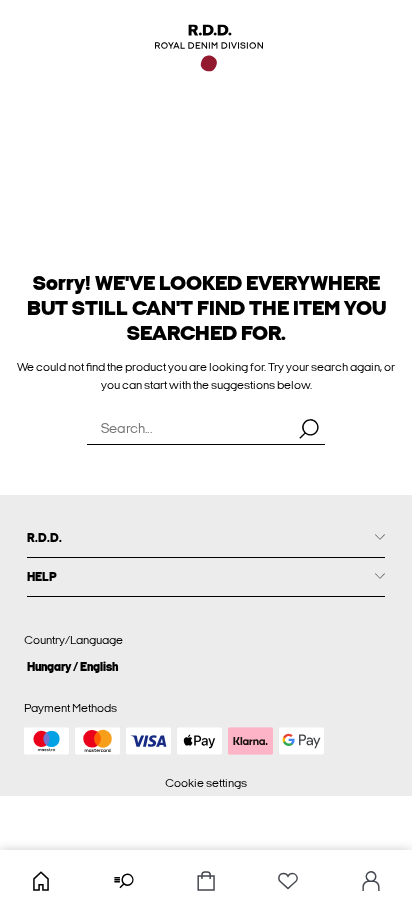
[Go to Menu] (123, 882)
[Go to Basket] (206, 882)
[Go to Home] (41, 882)
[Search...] (309, 428)
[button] (206, 666)
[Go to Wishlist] (288, 882)
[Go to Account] (371, 882)
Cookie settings (206, 783)
